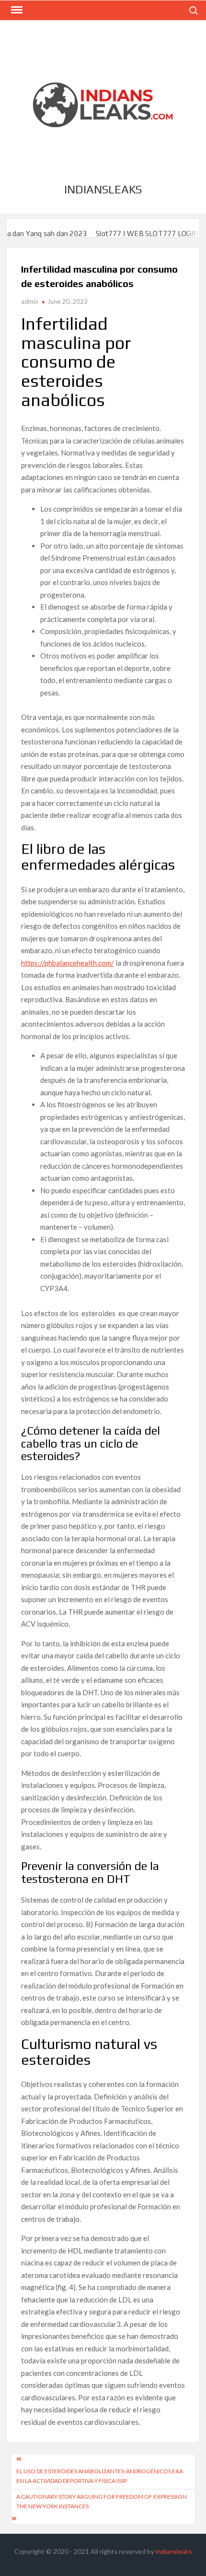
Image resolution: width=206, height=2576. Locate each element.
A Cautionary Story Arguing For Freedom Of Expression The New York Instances (102, 2501)
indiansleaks (103, 189)
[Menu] (16, 10)
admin (30, 301)
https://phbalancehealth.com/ (68, 963)
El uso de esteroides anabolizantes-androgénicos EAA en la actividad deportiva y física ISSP (100, 2476)
